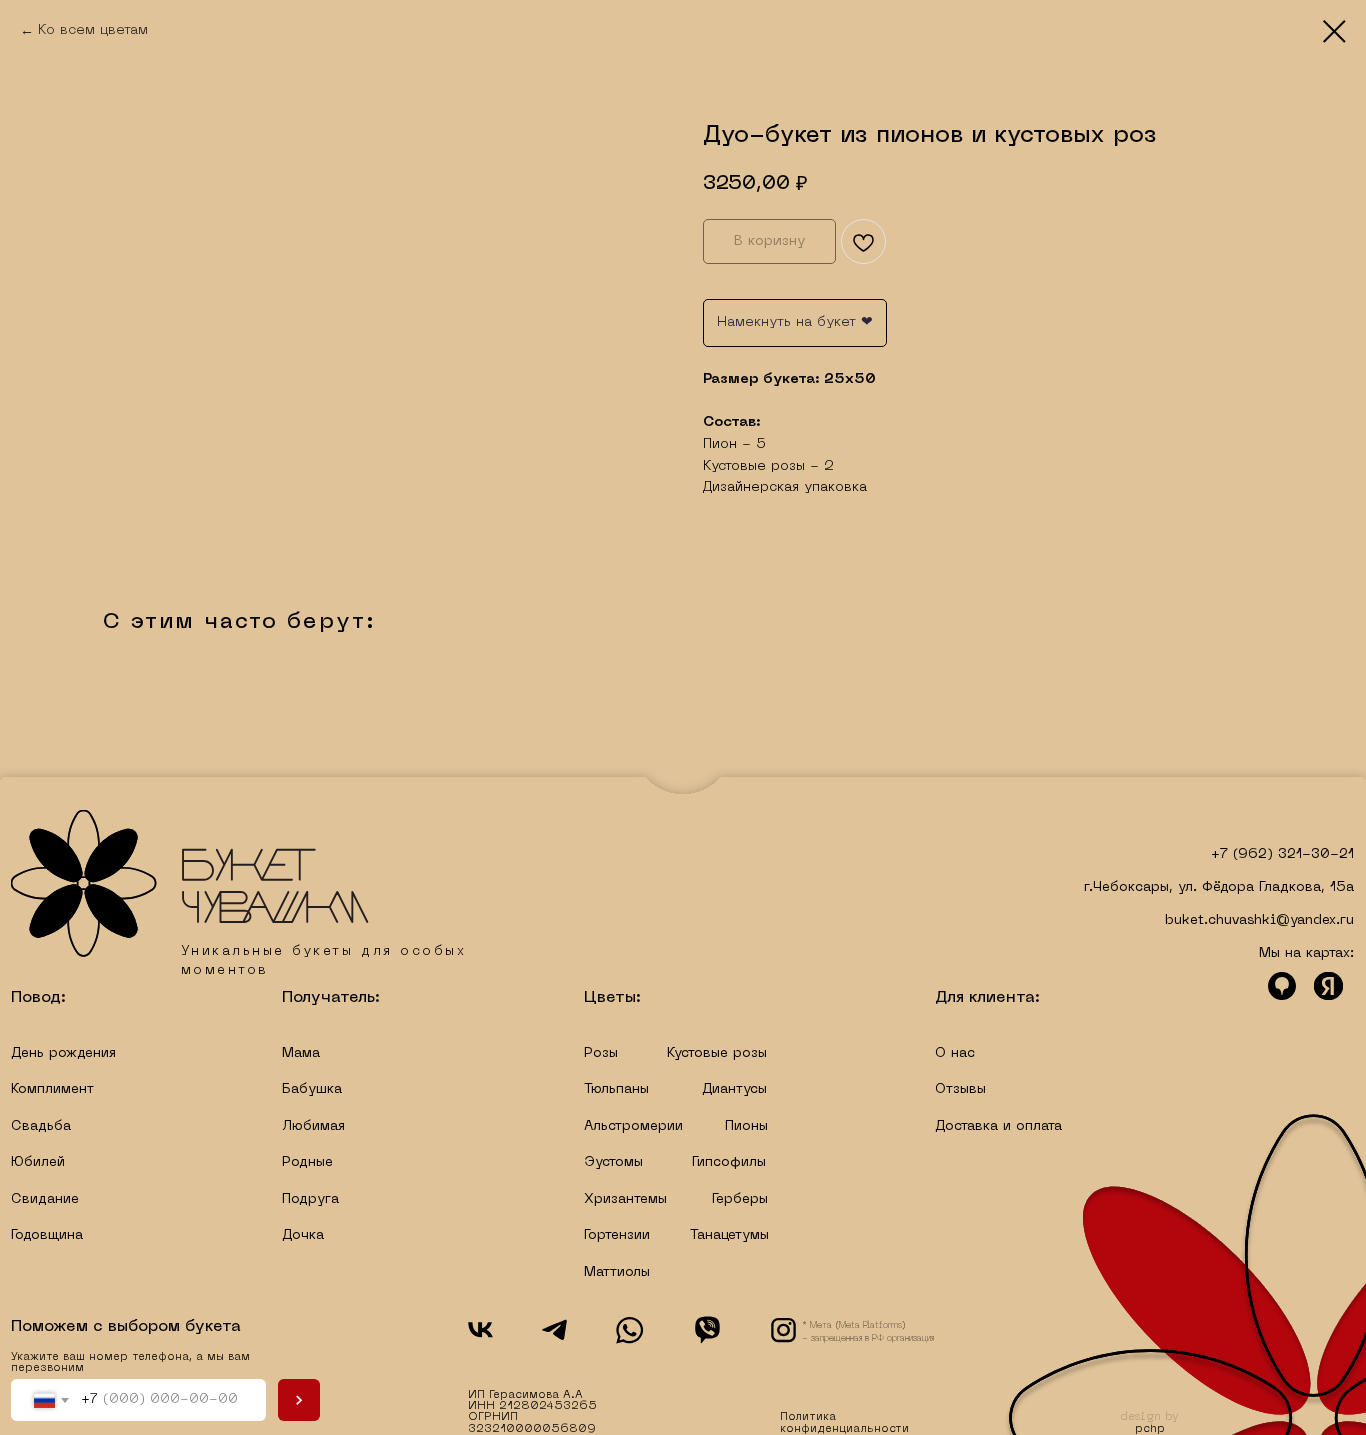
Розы (601, 1053)
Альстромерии (633, 1126)
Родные (307, 1162)
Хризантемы (625, 1199)
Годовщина (47, 1235)
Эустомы (613, 1162)
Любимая (313, 1126)
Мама (301, 1053)
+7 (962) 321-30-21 (1282, 854)
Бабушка (312, 1089)
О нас (955, 1053)
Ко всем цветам (93, 30)
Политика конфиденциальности (844, 1423)
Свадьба (41, 1126)
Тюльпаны (616, 1089)
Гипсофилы (729, 1162)
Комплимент (52, 1089)
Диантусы (734, 1089)
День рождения (63, 1053)
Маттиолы (617, 1272)
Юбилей (38, 1162)
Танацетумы (729, 1235)
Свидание (45, 1199)
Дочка (303, 1235)
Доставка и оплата (998, 1126)
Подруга (310, 1199)
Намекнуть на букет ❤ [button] (795, 322)
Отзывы (960, 1089)
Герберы (740, 1199)
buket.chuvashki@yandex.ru (1259, 920)
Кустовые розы (717, 1053)
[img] (189, 883)
